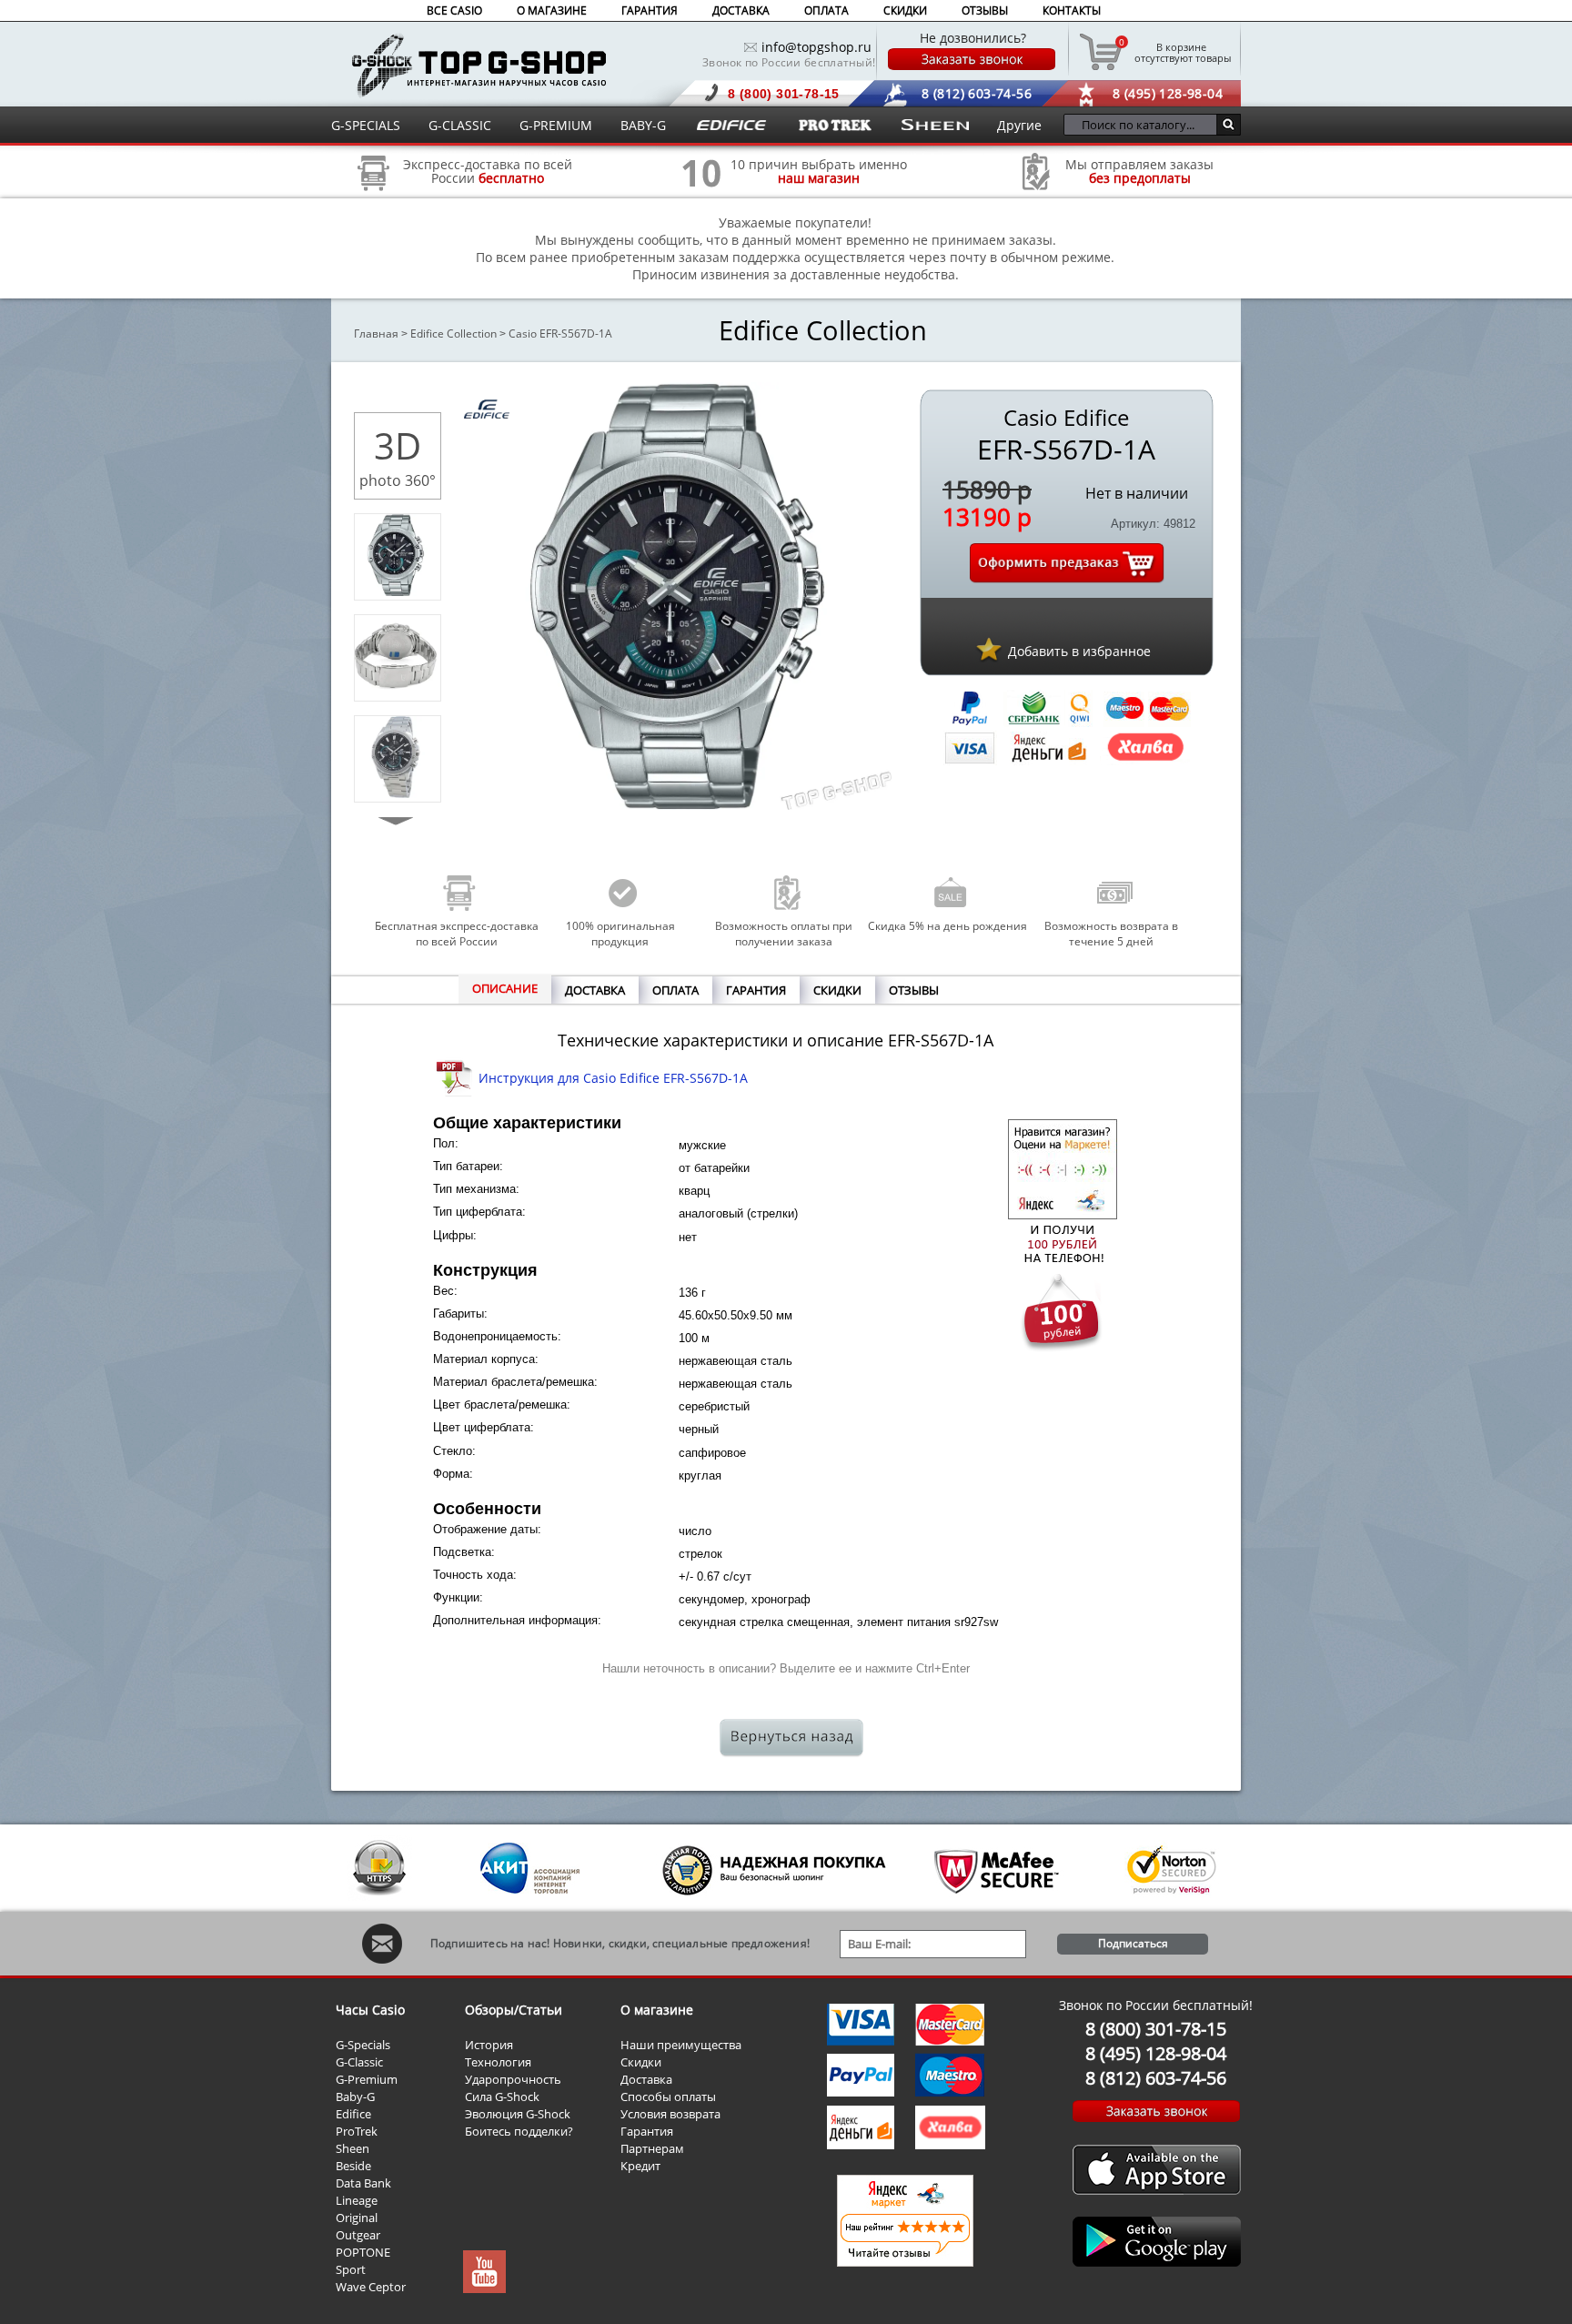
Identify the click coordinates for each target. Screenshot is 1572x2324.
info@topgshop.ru (816, 47)
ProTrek (357, 2131)
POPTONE (363, 2252)
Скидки (641, 2062)
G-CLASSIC (460, 125)
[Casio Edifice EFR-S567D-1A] (396, 591)
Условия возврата (670, 2114)
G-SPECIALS (366, 125)
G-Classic (359, 2062)
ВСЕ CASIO (454, 10)
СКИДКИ (905, 10)
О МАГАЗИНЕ (552, 10)
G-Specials (363, 2045)
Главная (376, 333)
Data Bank (363, 2183)
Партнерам (652, 2148)
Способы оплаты (668, 2097)
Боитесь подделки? (519, 2131)
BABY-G (643, 125)
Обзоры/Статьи (514, 2010)
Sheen (353, 2148)
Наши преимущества (681, 2045)
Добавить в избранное (1079, 651)
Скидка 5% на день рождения (947, 926)
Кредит (640, 2166)
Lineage (357, 2200)
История (489, 2045)
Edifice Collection (453, 333)
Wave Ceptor (371, 2287)
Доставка (646, 2079)
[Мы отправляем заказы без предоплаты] (1036, 188)
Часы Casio (370, 2010)
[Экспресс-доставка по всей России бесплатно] (374, 197)
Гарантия (647, 2131)
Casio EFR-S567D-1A (560, 333)
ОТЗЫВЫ (985, 10)
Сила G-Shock (502, 2097)
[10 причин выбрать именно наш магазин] (701, 197)
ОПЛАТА (826, 10)
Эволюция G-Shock (518, 2114)
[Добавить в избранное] (989, 649)
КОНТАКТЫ (1072, 10)
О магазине (657, 2010)
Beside (353, 2166)
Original (357, 2218)
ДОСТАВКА (741, 10)
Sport (351, 2269)
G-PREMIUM (556, 125)
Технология (498, 2062)
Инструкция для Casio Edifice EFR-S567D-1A (613, 1078)
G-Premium (367, 2079)
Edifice (353, 2114)
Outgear (358, 2235)
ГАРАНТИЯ (650, 10)
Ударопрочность (513, 2079)
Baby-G (355, 2097)
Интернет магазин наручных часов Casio (479, 65)
